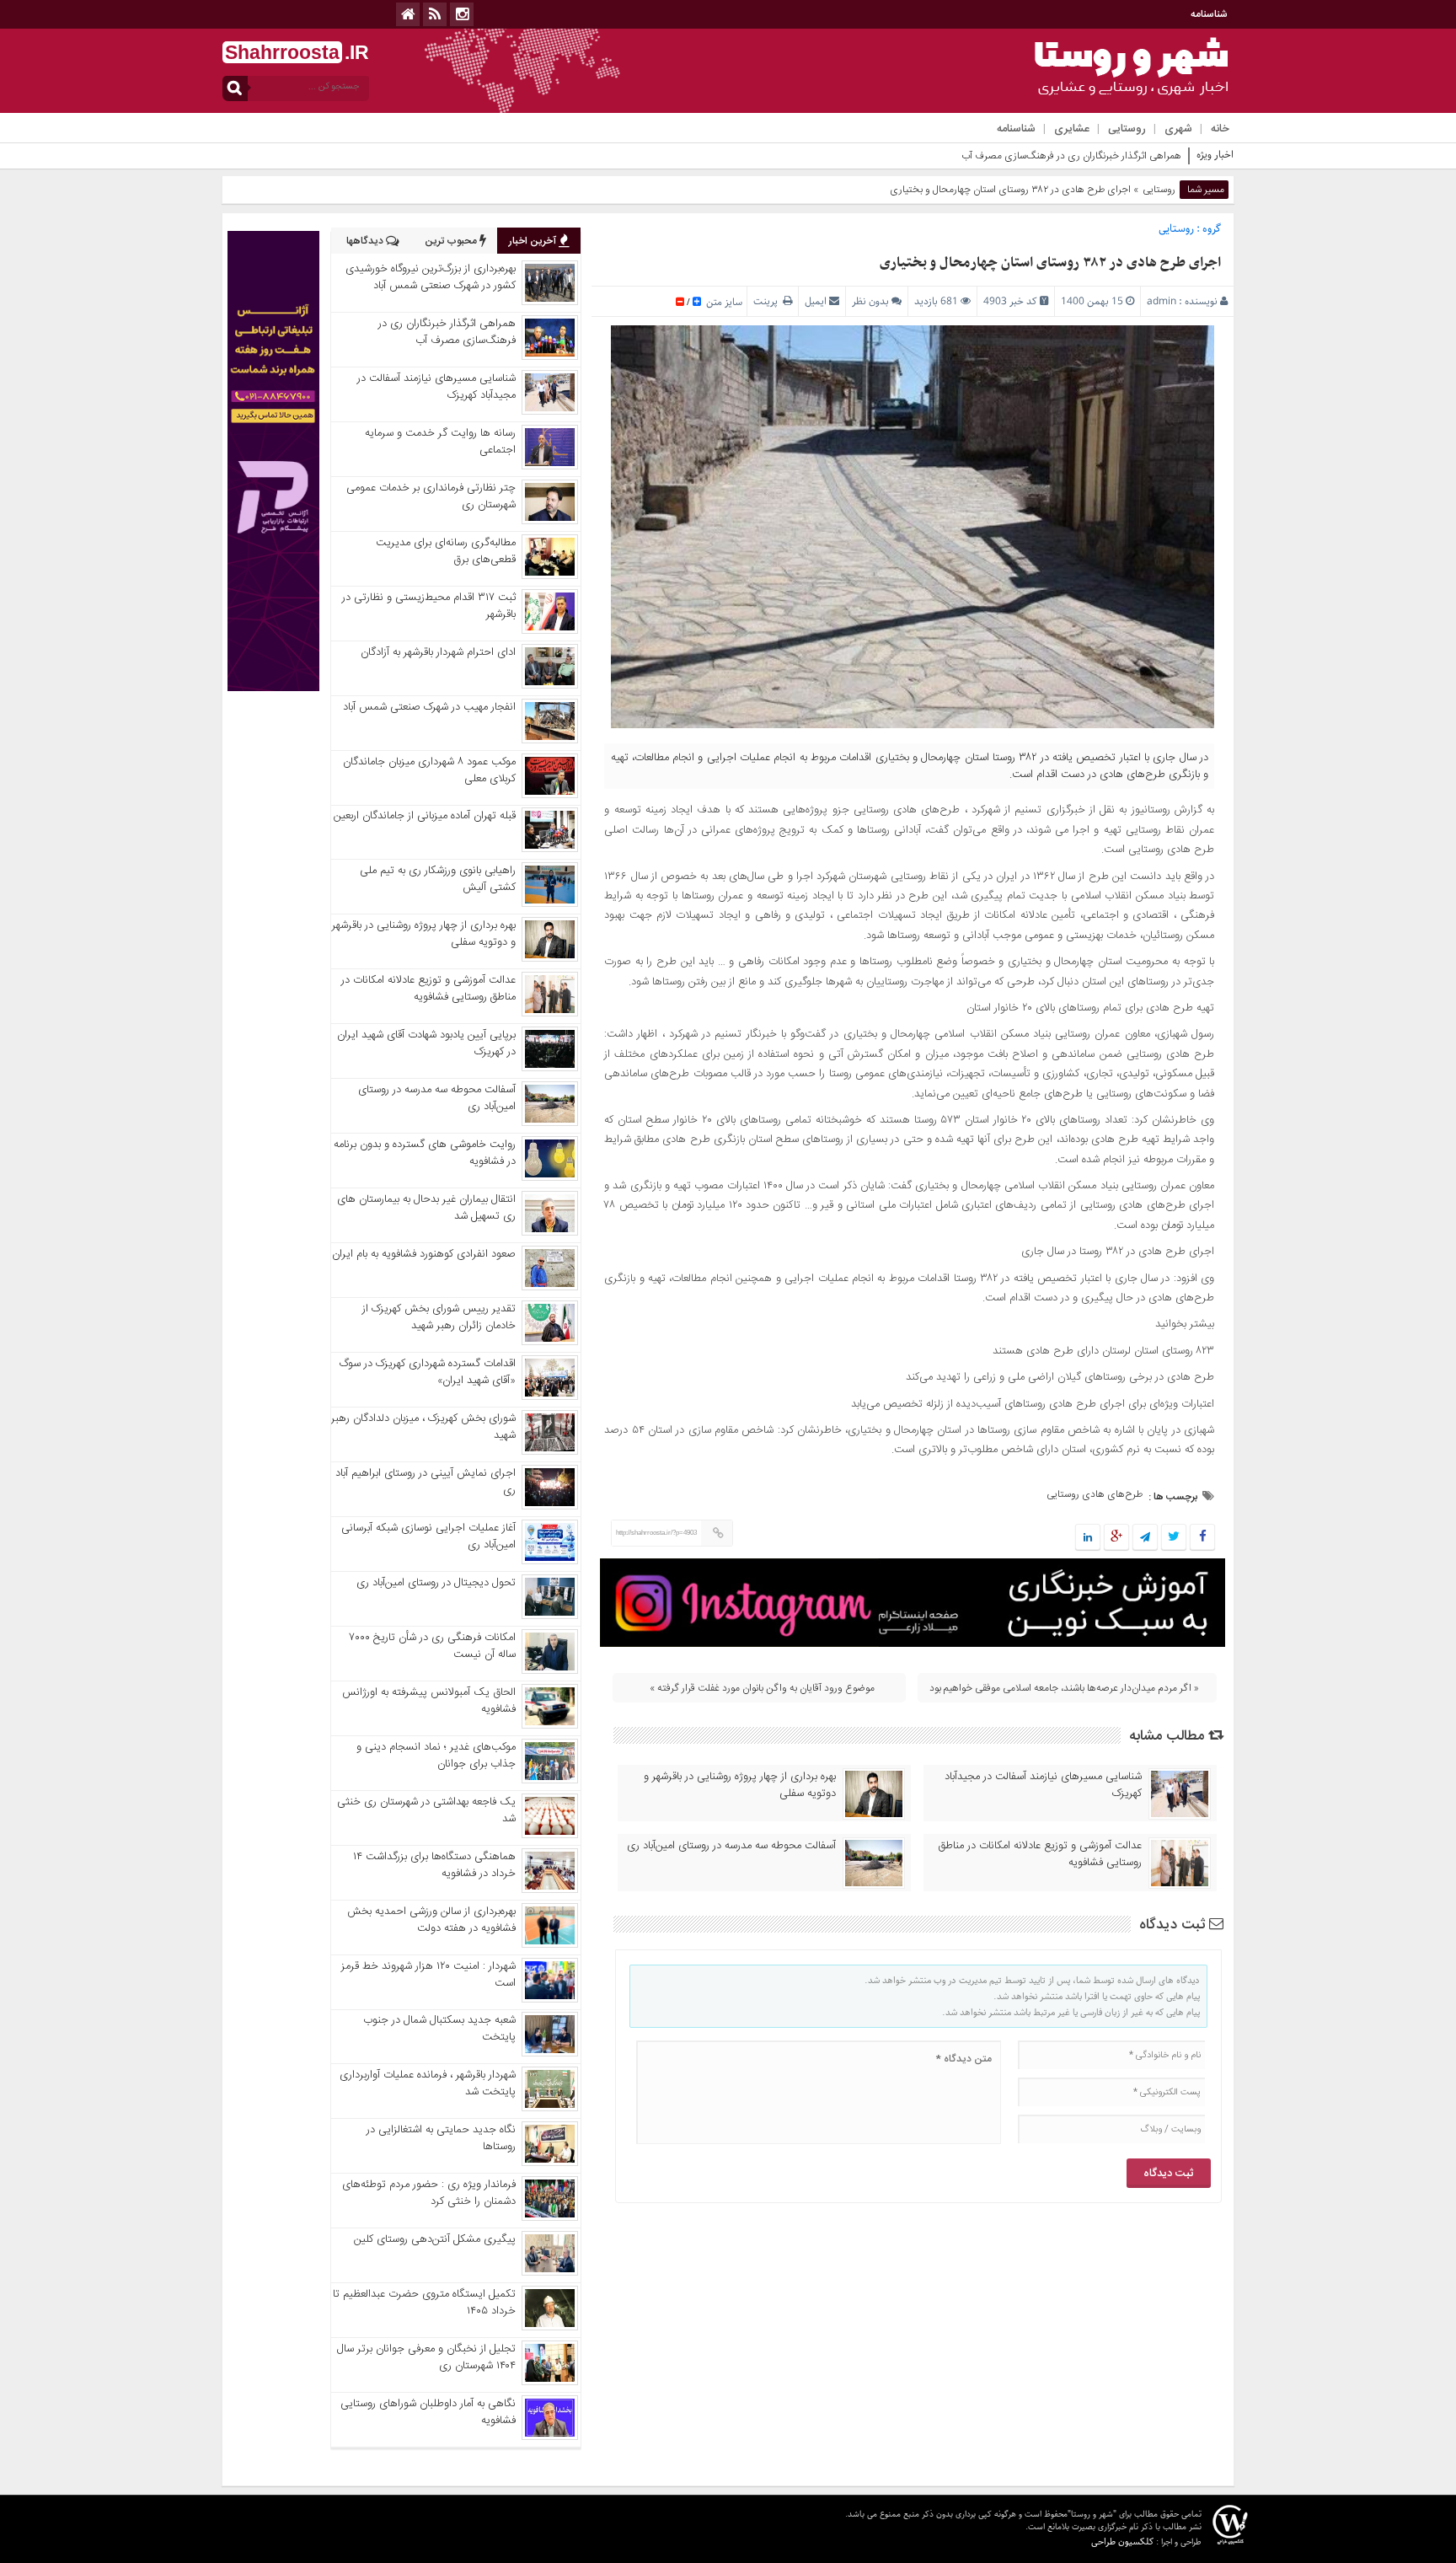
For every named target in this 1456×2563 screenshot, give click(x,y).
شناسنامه (1209, 14)
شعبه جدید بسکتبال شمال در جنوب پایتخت (439, 2029)
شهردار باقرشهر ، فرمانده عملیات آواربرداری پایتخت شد (428, 2083)
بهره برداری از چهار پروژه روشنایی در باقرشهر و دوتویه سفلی (740, 1785)
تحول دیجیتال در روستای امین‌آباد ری (436, 1583)
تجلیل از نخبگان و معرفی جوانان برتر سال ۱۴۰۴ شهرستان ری (426, 2357)
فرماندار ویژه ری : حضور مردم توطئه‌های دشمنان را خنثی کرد (429, 2193)
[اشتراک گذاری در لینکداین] (1088, 1538)
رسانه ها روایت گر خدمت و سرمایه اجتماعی (440, 442)
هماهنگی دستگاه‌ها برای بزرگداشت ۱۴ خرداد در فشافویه (434, 1865)
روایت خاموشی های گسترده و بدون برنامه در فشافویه (425, 1153)
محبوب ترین (452, 241)
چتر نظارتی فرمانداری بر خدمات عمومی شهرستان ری (431, 496)
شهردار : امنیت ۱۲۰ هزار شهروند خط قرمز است (428, 1975)
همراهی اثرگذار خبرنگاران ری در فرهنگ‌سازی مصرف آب (1071, 156)
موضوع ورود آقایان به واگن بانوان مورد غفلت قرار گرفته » (762, 1688)
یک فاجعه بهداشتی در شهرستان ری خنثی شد (426, 1810)
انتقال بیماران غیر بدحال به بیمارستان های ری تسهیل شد (426, 1208)
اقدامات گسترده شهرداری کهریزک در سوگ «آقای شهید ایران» (428, 1372)
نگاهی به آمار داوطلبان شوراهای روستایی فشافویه (428, 2412)
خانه (1220, 129)
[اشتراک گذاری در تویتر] (1174, 1538)
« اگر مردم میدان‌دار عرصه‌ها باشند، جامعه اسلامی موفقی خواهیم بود (1064, 1688)
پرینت (768, 301)
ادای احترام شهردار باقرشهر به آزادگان (438, 652)
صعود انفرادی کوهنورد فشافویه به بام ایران (424, 1254)
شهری (1178, 129)
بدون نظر (870, 301)
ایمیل (816, 301)
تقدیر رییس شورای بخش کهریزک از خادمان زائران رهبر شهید (439, 1317)
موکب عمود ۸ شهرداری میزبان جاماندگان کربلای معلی (429, 770)
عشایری (1072, 129)
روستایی (1127, 129)
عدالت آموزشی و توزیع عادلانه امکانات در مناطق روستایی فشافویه (1040, 1854)
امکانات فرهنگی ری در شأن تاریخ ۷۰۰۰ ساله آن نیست (433, 1646)
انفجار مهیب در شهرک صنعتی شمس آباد (429, 707)
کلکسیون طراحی (1122, 2542)
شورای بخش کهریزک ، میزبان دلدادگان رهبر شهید (423, 1427)
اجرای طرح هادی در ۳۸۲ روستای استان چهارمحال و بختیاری (1050, 263)
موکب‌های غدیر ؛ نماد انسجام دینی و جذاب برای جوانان (436, 1756)
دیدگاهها (366, 241)
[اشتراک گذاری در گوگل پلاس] (1116, 1538)
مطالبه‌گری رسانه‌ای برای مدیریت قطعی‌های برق (446, 551)
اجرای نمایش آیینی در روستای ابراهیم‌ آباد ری (426, 1482)
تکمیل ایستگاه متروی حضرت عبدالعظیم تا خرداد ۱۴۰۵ (424, 2303)
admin (1162, 301)
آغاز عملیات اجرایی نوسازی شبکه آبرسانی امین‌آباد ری (428, 1536)
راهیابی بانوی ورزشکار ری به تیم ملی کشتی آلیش (438, 879)
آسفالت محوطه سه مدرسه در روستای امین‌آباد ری (731, 1846)
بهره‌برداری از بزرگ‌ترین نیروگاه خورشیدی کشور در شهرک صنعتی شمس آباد (431, 277)
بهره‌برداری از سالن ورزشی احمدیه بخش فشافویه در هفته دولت (431, 1920)
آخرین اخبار (534, 241)
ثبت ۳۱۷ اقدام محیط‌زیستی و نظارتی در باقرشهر (429, 606)
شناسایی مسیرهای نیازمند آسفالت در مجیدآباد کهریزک (1043, 1785)
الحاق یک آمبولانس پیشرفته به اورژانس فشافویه (429, 1701)
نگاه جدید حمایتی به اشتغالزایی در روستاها (441, 2138)
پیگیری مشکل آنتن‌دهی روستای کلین (435, 2239)
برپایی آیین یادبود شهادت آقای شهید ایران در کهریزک (426, 1043)
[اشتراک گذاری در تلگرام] (1145, 1538)
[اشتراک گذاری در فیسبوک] (1202, 1538)
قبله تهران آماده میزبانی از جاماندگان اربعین (425, 816)
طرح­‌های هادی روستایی (1095, 1494)
